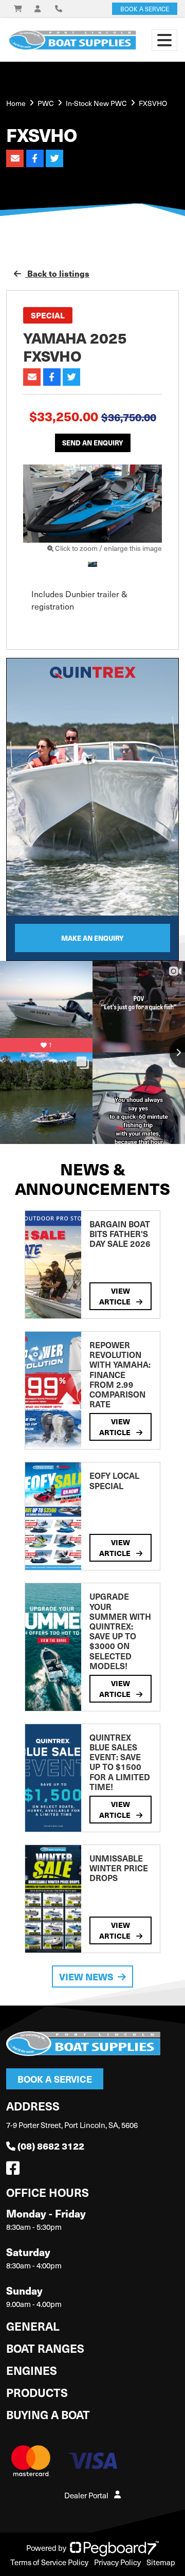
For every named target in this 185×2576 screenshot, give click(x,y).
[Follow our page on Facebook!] (15, 2171)
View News (86, 1976)
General (33, 2326)
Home (16, 103)
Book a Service (55, 2079)
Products (37, 2392)
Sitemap (161, 2562)
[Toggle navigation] (164, 40)
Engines (32, 2370)
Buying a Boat (48, 2414)
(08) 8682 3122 (51, 2146)
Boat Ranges (45, 2348)
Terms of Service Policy (49, 2562)
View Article (116, 1296)
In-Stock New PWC (96, 103)
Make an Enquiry (92, 938)
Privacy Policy (117, 2562)
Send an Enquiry (93, 443)
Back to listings (57, 273)
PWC (46, 103)
